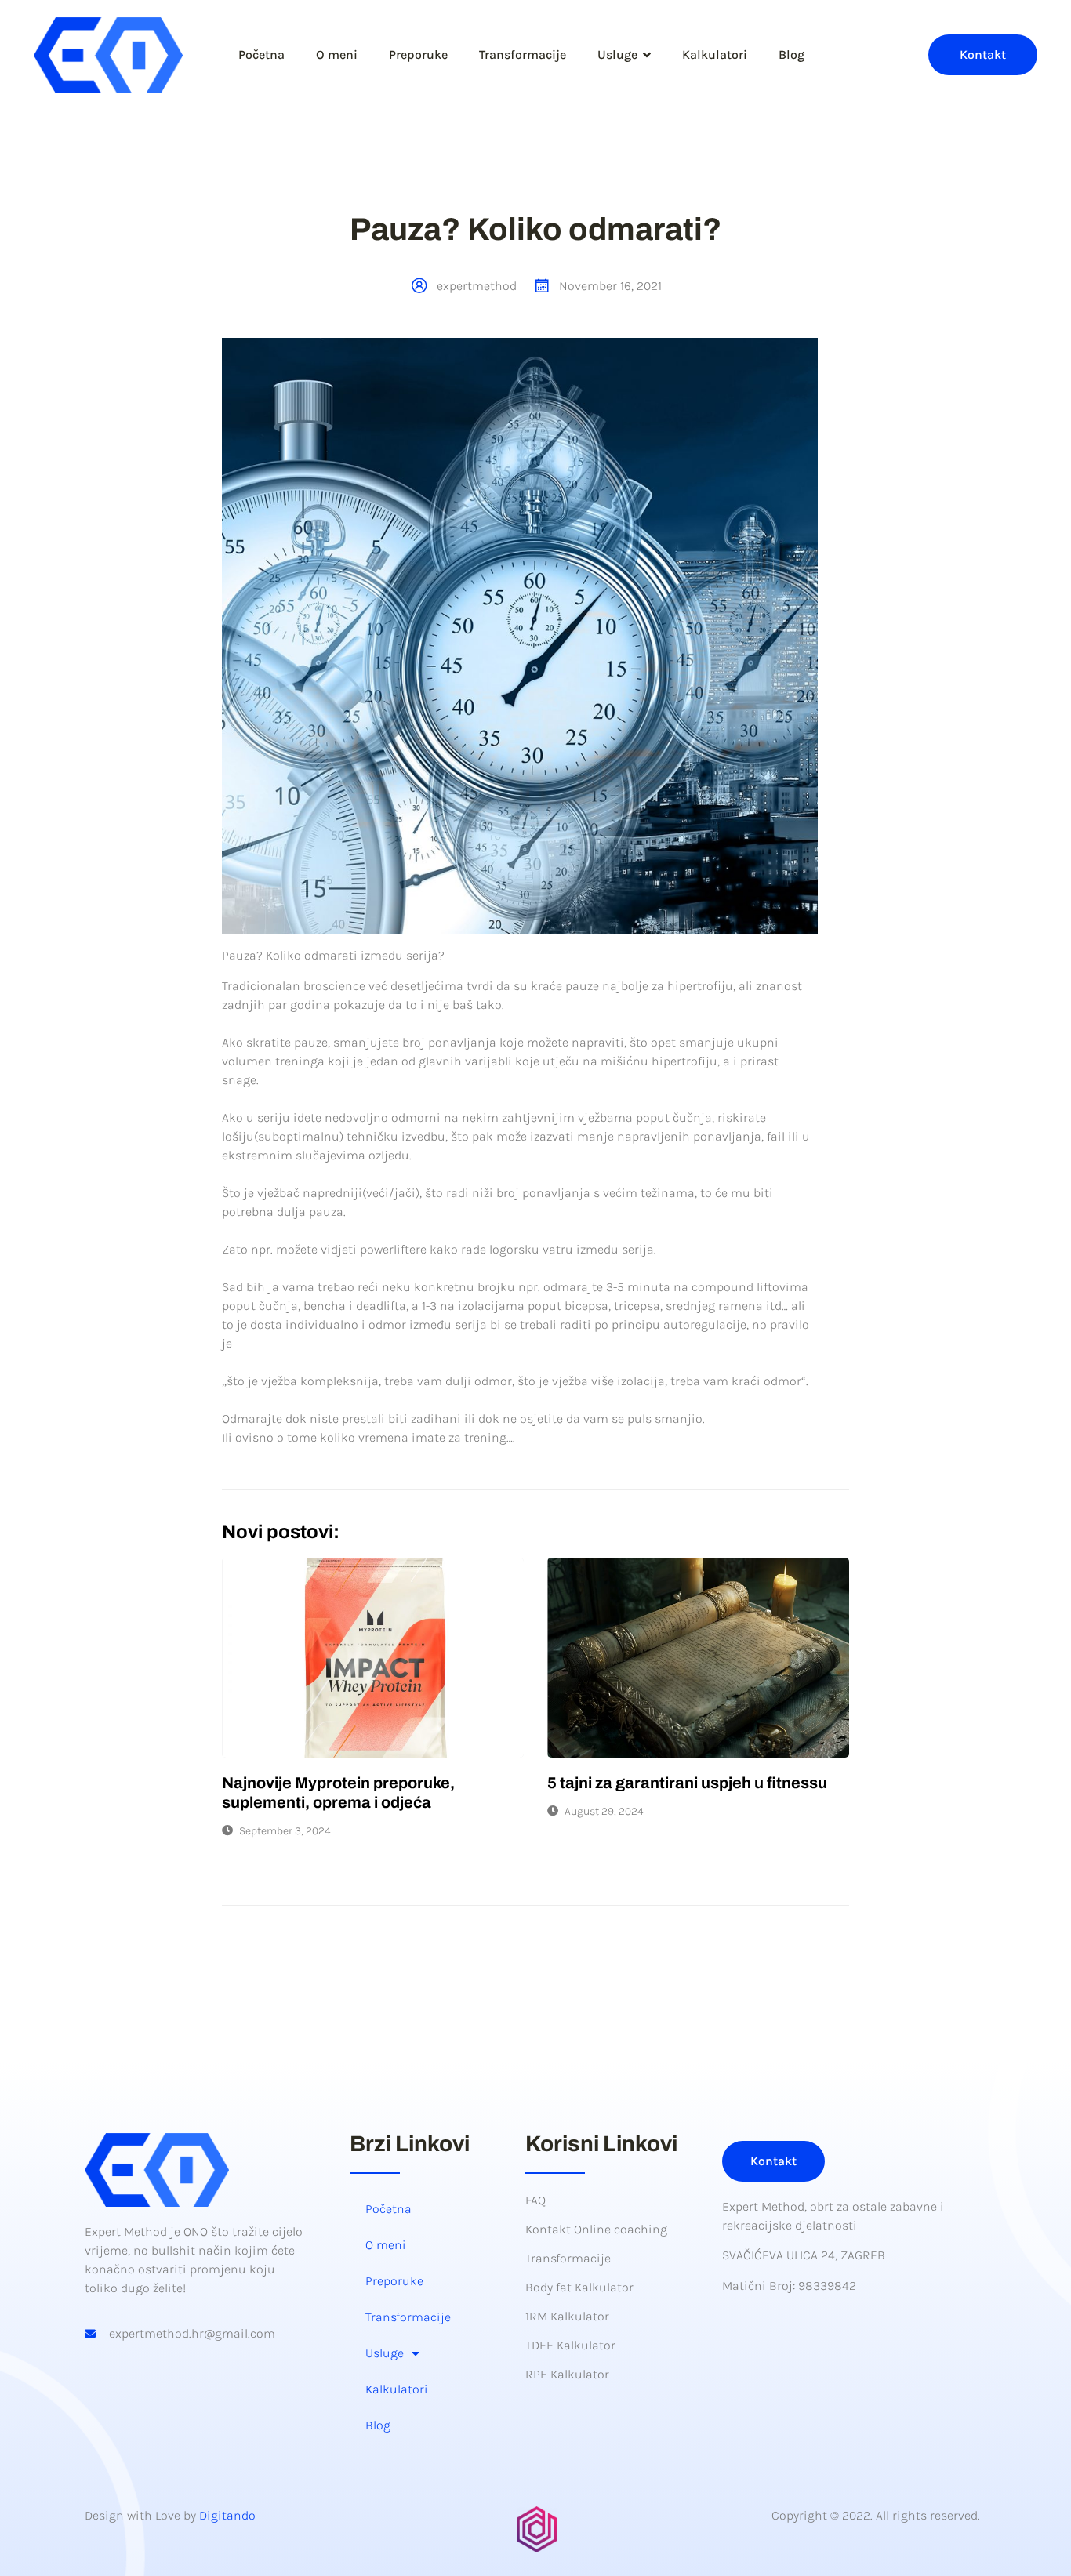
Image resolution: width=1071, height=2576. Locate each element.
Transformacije (523, 54)
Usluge (617, 54)
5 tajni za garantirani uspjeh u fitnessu (687, 1783)
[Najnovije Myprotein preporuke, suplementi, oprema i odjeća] (373, 1658)
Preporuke (418, 54)
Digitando (227, 2515)
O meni (337, 54)
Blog (791, 54)
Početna (261, 54)
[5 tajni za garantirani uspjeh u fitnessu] (698, 1658)
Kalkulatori (715, 54)
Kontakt (983, 54)
